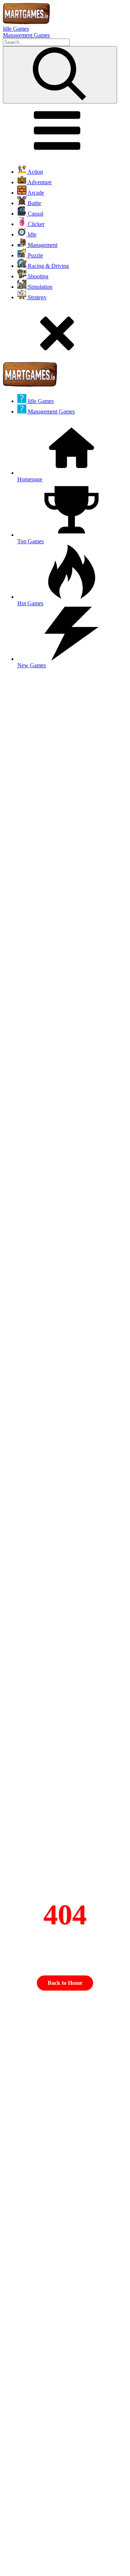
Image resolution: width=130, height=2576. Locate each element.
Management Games (26, 35)
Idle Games (16, 29)
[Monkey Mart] (26, 22)
